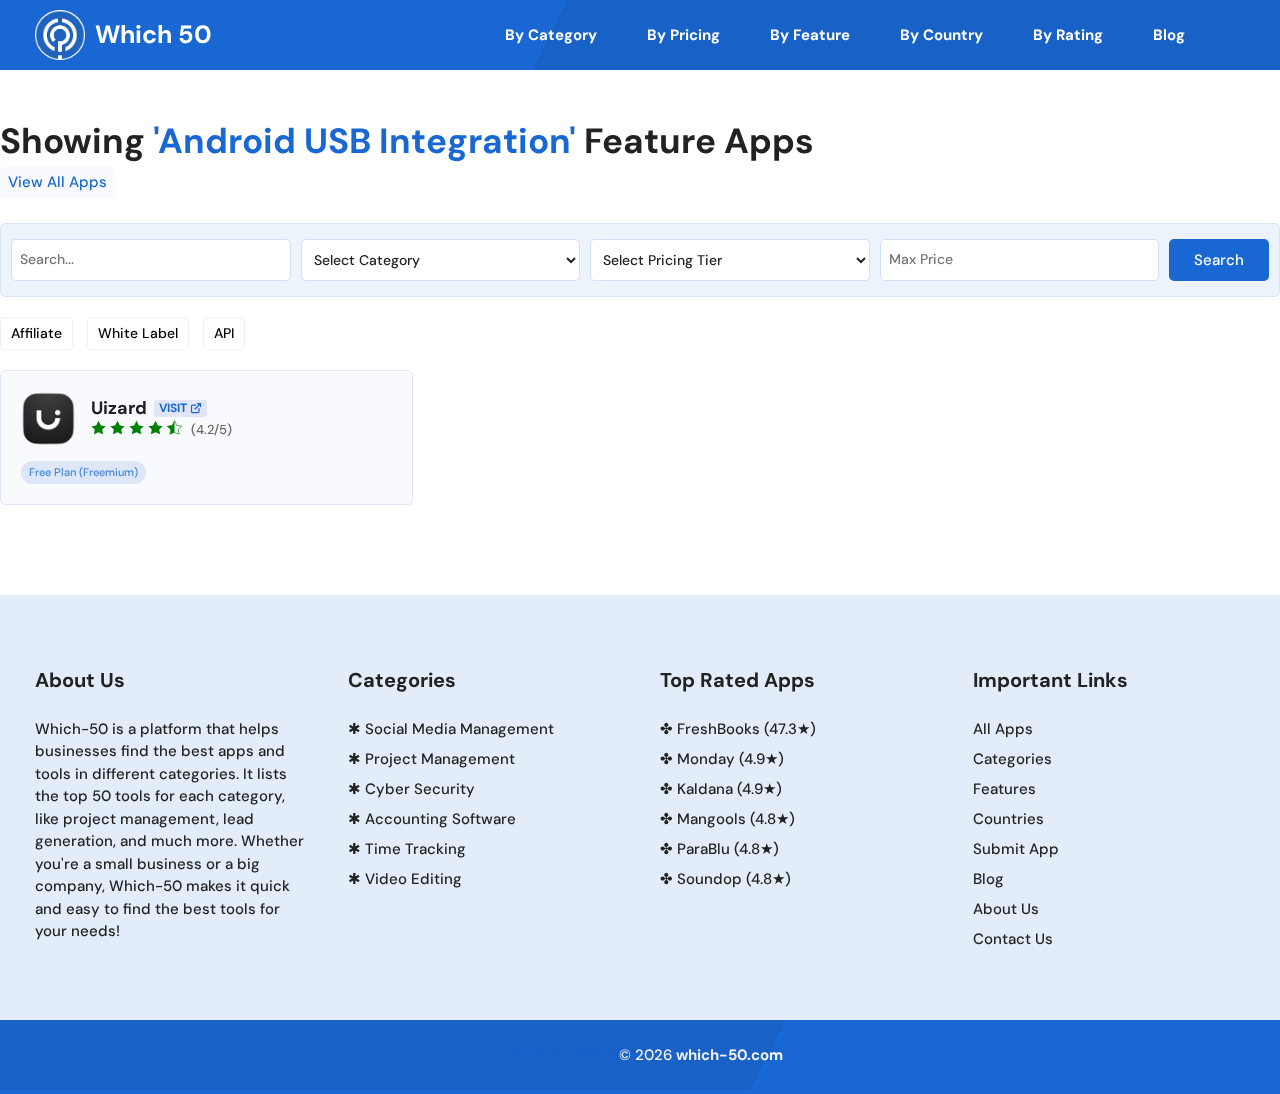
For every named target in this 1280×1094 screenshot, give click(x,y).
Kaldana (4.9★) (729, 789)
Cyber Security (420, 789)
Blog (988, 879)
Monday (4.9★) (730, 759)
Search (1219, 260)
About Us (1006, 909)
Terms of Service (558, 1051)
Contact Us (1013, 939)
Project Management (440, 759)
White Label (138, 333)
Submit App (1016, 849)
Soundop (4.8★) (734, 879)
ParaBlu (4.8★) (728, 849)
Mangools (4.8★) (736, 819)
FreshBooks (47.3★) (746, 729)
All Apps (1003, 729)
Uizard (119, 408)
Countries (1008, 819)
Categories (1012, 759)
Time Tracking (415, 849)
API (224, 333)
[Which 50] (60, 35)
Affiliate (36, 333)
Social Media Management (459, 729)
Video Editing (413, 879)
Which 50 (153, 34)
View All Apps (57, 182)
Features (1004, 789)
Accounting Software (440, 819)
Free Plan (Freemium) (83, 472)
